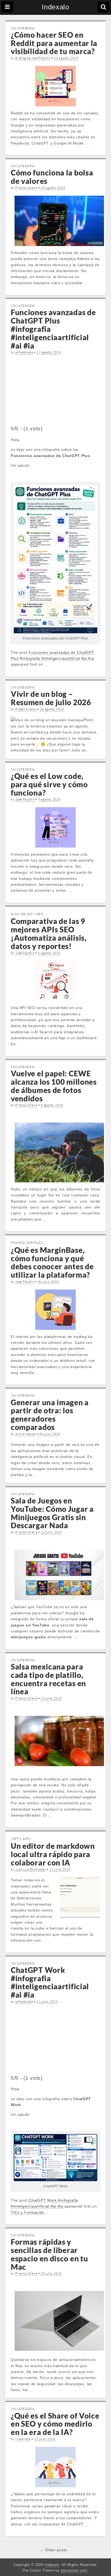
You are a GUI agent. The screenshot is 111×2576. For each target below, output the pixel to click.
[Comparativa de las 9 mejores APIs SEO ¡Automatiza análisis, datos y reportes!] (55, 981)
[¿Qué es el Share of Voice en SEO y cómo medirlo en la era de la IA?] (55, 2467)
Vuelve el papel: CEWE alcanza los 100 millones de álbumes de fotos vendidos (54, 1086)
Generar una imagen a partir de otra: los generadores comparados (50, 1415)
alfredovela (24, 352)
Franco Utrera (26, 188)
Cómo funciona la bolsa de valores (52, 177)
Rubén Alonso (26, 709)
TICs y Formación (27, 2212)
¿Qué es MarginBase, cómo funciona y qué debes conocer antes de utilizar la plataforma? (52, 1262)
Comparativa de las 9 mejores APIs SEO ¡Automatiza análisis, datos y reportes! (49, 933)
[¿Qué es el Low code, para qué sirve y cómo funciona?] (55, 827)
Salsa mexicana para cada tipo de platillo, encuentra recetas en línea (48, 1679)
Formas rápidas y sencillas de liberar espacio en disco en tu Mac (49, 2254)
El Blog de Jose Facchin (33, 58)
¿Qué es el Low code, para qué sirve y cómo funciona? (49, 784)
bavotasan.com (74, 2570)
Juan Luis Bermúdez (31, 1869)
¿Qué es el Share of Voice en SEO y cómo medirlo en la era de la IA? (55, 2424)
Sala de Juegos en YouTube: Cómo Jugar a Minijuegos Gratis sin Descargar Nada (52, 1513)
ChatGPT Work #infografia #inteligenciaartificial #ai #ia (50, 1982)
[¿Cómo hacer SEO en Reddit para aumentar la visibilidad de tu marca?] (55, 86)
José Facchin (25, 799)
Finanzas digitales (27, 1243)
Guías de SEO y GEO (27, 914)
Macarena (23, 2439)
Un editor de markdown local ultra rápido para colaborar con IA (53, 1854)
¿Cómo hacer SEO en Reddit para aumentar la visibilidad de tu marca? (54, 43)
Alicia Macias (25, 1434)
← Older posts (54, 2550)
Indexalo (55, 7)
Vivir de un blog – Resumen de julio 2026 (51, 698)
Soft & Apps (21, 1839)
